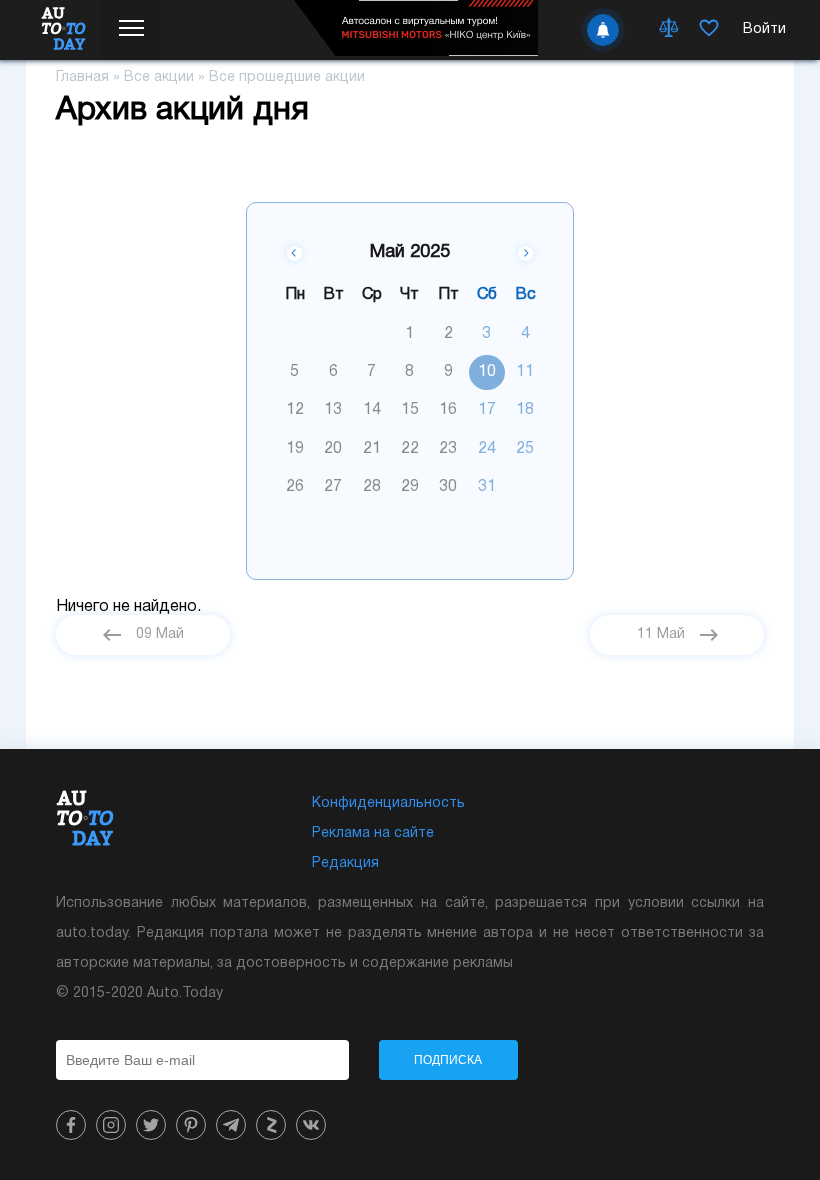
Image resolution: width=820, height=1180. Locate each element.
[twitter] (151, 1125)
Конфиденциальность (388, 803)
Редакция (345, 863)
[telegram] (231, 1125)
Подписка (448, 1060)
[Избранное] (709, 30)
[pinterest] (191, 1125)
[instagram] (111, 1125)
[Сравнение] (669, 30)
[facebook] (71, 1125)
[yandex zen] (271, 1125)
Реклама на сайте (373, 833)
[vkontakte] (311, 1125)
